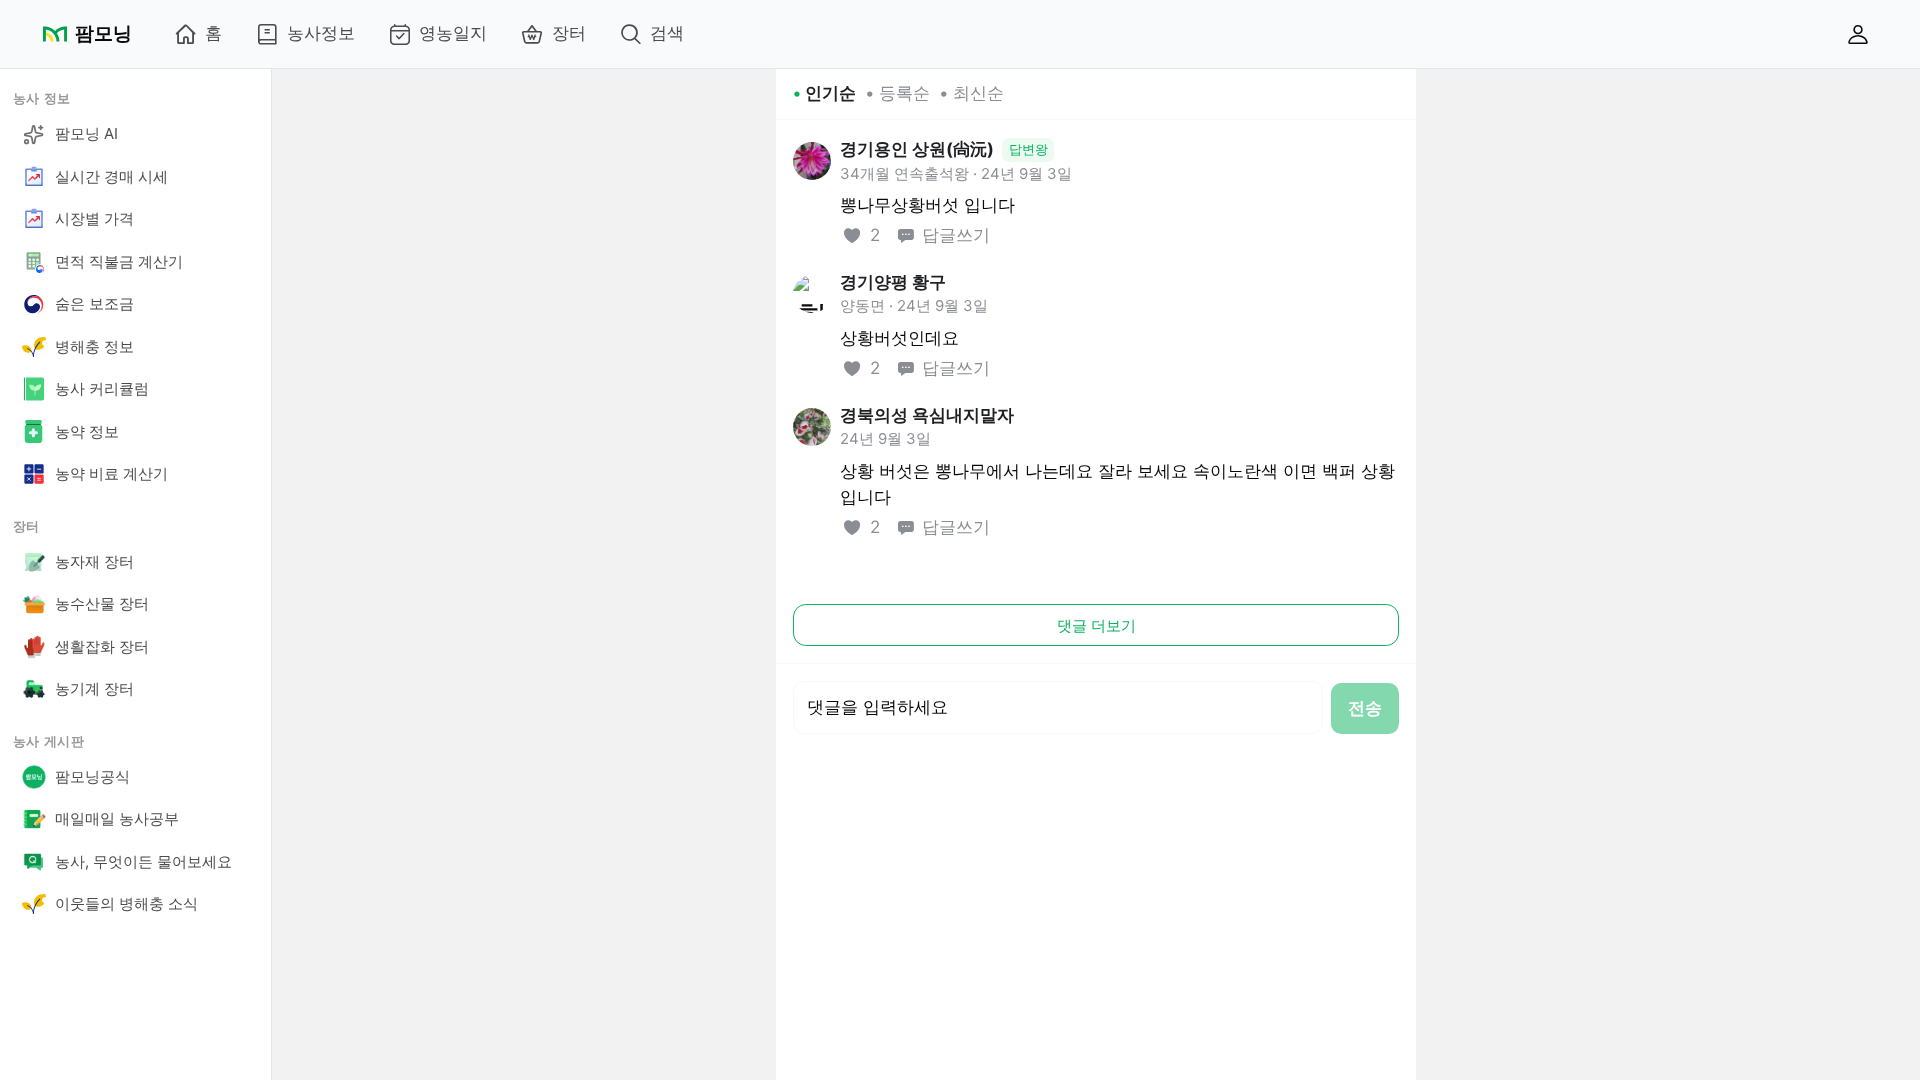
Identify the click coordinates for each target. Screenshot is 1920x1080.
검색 (667, 33)
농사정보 (321, 33)
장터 (569, 33)
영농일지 (453, 33)
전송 (1365, 708)
